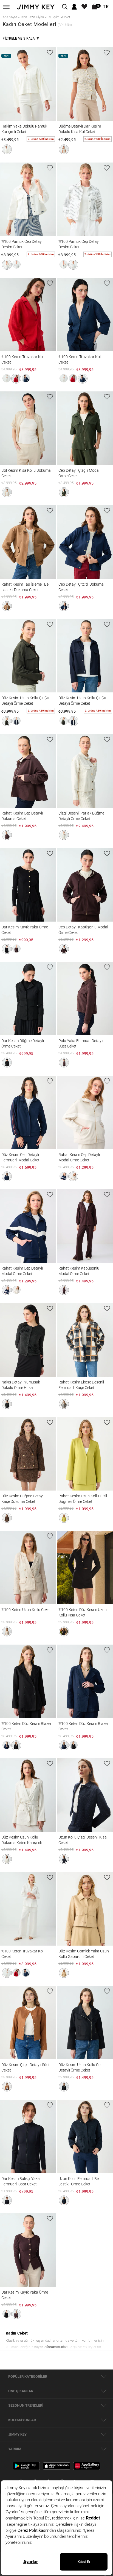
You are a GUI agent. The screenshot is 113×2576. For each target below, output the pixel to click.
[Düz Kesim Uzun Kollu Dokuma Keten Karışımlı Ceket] (28, 1795)
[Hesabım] (74, 7)
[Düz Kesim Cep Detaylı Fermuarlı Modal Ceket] (28, 1112)
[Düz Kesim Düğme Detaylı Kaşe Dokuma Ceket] (28, 1454)
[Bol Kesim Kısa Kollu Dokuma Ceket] (28, 428)
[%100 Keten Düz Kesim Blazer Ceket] (28, 1681)
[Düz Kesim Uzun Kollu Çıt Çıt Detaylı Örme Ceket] (28, 656)
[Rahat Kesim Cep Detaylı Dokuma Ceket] (28, 771)
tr (106, 7)
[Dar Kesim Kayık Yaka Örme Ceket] (28, 885)
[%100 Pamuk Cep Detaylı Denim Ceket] (28, 199)
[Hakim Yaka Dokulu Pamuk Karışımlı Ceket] (28, 84)
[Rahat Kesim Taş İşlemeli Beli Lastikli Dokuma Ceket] (28, 542)
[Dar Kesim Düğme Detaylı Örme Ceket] (28, 998)
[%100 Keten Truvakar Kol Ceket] (28, 315)
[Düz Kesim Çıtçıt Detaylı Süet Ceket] (28, 2022)
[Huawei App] (87, 2466)
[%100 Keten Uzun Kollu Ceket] (28, 1567)
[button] (7, 149)
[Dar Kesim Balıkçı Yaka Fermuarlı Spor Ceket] (28, 2136)
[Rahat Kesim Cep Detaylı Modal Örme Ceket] (28, 1226)
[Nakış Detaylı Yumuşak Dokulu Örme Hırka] (28, 1340)
